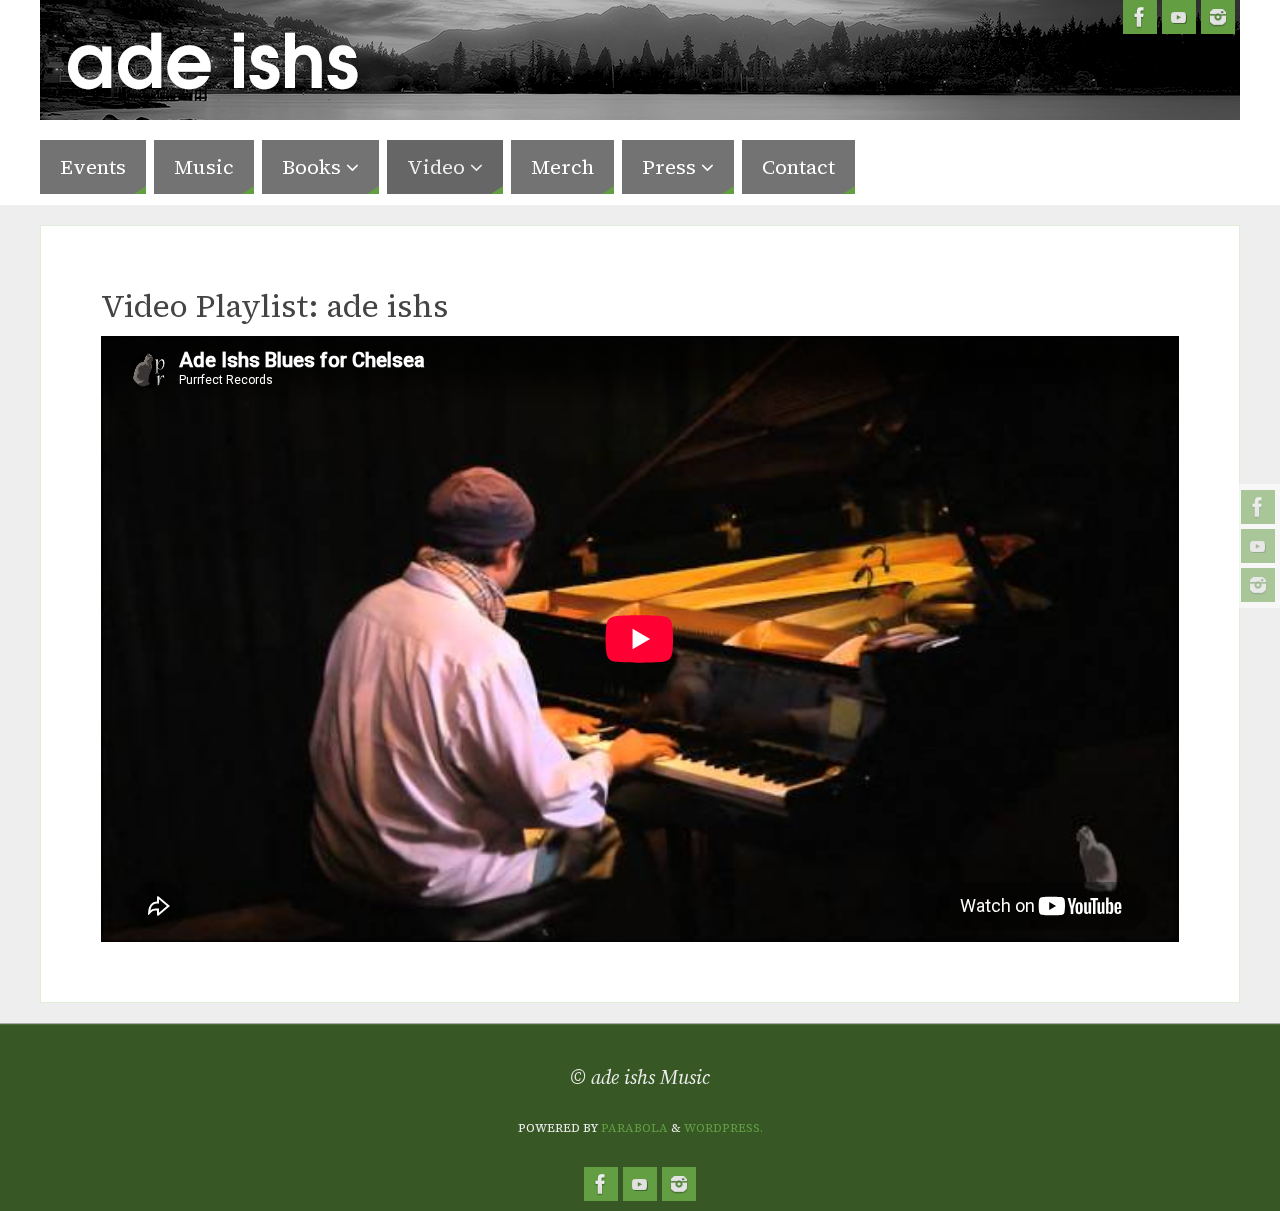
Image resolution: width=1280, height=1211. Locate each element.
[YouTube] (1258, 546)
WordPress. (723, 1128)
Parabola (634, 1128)
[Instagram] (1258, 585)
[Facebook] (1258, 507)
